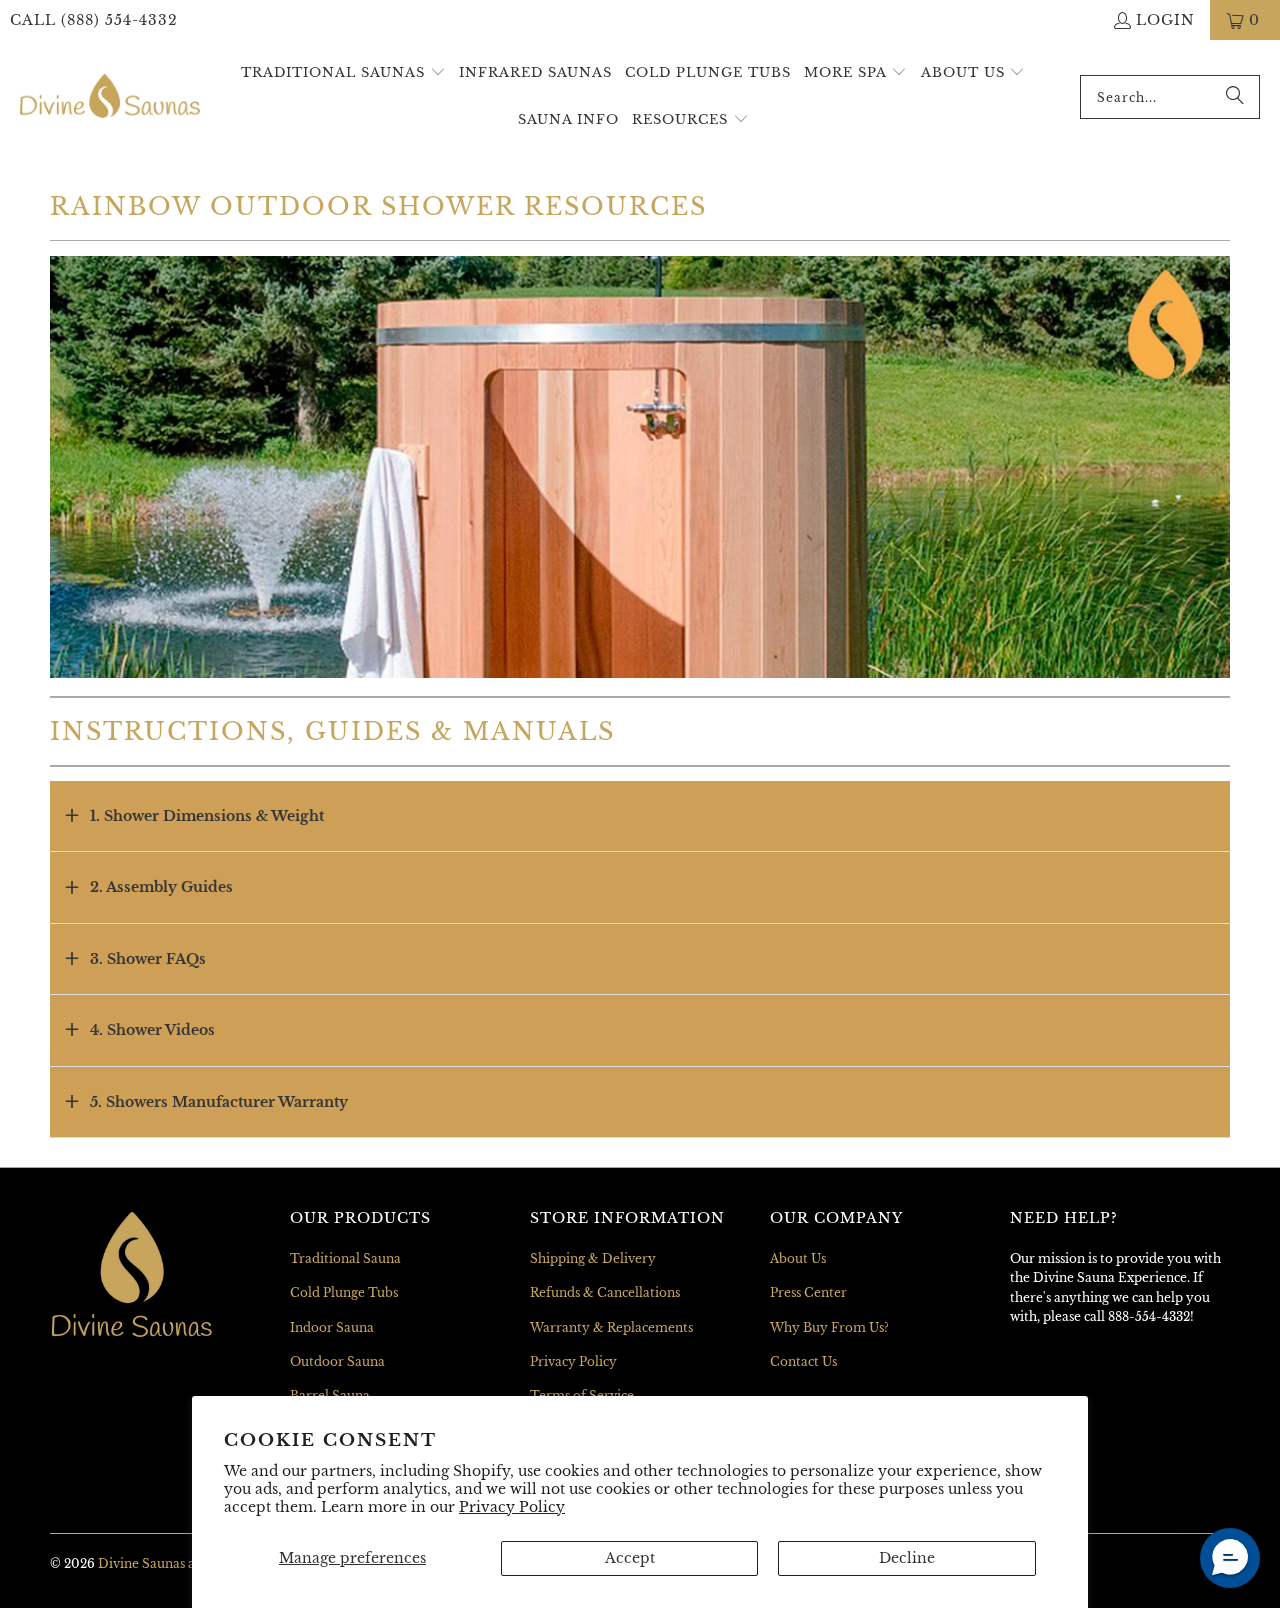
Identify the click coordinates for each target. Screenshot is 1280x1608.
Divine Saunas (141, 1563)
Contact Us (803, 1361)
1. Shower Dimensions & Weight (207, 816)
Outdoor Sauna (337, 1361)
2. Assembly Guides (161, 887)
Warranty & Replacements (611, 1327)
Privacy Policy (512, 1507)
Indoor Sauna (332, 1327)
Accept (630, 1558)
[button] (343, 73)
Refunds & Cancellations (605, 1292)
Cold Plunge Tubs (344, 1292)
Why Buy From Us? (829, 1327)
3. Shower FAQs (148, 959)
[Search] (1235, 97)
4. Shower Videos (152, 1030)
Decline (907, 1558)
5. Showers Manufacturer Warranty (219, 1102)
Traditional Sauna (345, 1258)
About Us (798, 1258)
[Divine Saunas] (110, 97)
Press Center (808, 1292)
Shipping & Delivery (593, 1258)
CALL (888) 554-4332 (94, 20)
